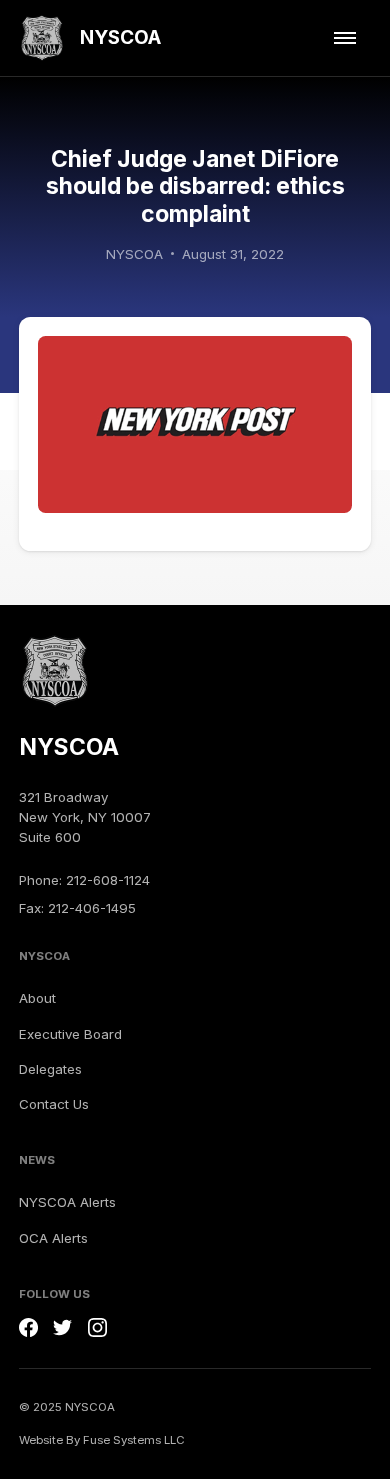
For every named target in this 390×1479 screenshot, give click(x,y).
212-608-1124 (108, 880)
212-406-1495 (92, 908)
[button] (344, 38)
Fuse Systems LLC (134, 1440)
